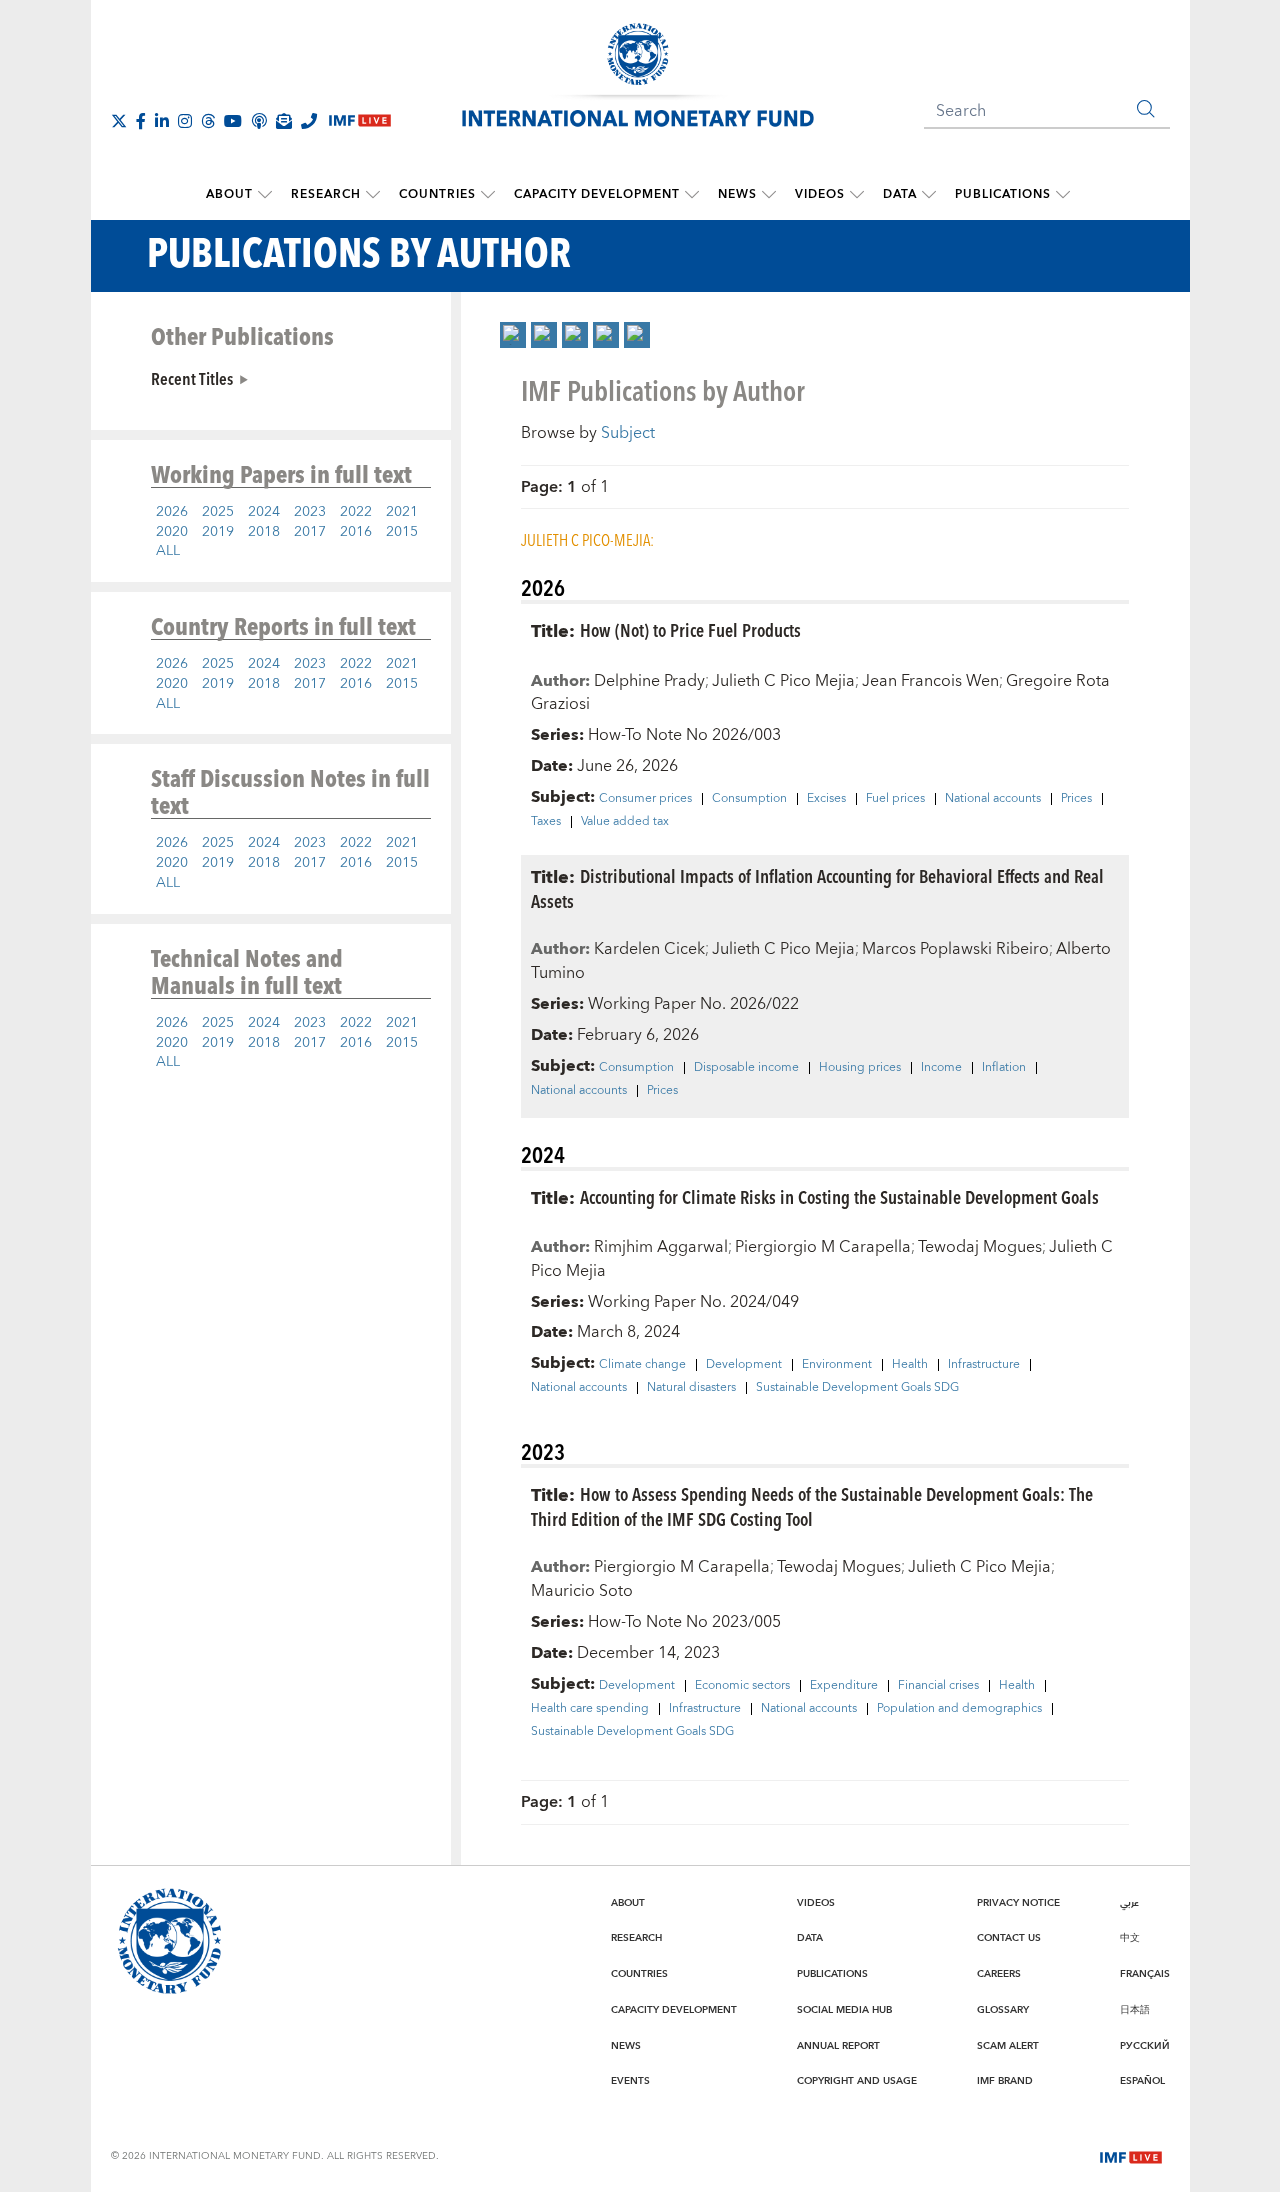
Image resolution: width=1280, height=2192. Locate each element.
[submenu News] (769, 195)
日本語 (1135, 2010)
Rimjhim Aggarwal (661, 1247)
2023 (310, 512)
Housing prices (860, 1068)
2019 (218, 532)
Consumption (749, 799)
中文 (1130, 1938)
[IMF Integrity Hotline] (309, 121)
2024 (264, 512)
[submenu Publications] (1063, 195)
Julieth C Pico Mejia (783, 681)
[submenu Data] (929, 195)
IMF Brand (1005, 2081)
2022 (356, 512)
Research (326, 194)
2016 (356, 532)
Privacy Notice (1018, 1903)
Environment (837, 1365)
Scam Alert (1008, 2046)
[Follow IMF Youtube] (233, 121)
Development (744, 1365)
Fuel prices (895, 799)
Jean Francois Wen (930, 681)
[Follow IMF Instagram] (185, 121)
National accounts (993, 799)
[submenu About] (265, 195)
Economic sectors (742, 1686)
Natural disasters (691, 1388)
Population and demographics (959, 1709)
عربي (1129, 1903)
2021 (402, 512)
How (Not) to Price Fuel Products (690, 629)
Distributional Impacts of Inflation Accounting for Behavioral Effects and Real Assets (817, 888)
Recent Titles (192, 378)
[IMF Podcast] (259, 121)
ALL (168, 551)
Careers (999, 1974)
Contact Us (1009, 1938)
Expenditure (844, 1686)
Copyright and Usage (857, 2081)
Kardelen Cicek (649, 949)
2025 (218, 512)
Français (1145, 1974)
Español (1142, 2081)
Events (630, 2081)
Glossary (1003, 2010)
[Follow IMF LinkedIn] (162, 121)
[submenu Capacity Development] (692, 195)
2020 (172, 532)
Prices (1076, 799)
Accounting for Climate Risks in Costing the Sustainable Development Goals (839, 1196)
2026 (172, 512)
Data (900, 194)
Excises (826, 799)
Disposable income (746, 1068)
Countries (437, 194)
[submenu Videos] (857, 195)
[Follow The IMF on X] (119, 121)
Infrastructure (984, 1365)
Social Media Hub (844, 2010)
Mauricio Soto (582, 1591)
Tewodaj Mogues (980, 1247)
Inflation (1004, 1068)
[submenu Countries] (488, 195)
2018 (264, 532)
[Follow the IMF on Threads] (208, 121)
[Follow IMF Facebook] (141, 121)
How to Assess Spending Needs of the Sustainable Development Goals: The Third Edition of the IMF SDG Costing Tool (812, 1506)
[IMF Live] (1131, 2155)
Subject (628, 433)
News (737, 194)
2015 (402, 532)
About (229, 194)
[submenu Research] (373, 195)
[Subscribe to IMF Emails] (284, 121)
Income (941, 1068)
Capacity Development (597, 194)
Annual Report (838, 2046)
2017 (310, 532)
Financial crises (938, 1686)
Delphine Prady (649, 681)
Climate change (642, 1365)
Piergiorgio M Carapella (823, 1247)
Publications (1003, 194)
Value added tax (625, 822)
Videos (820, 194)
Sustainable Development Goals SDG (857, 1388)
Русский (1145, 2046)
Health (910, 1365)
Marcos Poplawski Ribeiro (955, 949)
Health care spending (590, 1709)
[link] (513, 335)
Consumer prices (645, 799)
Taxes (546, 822)
